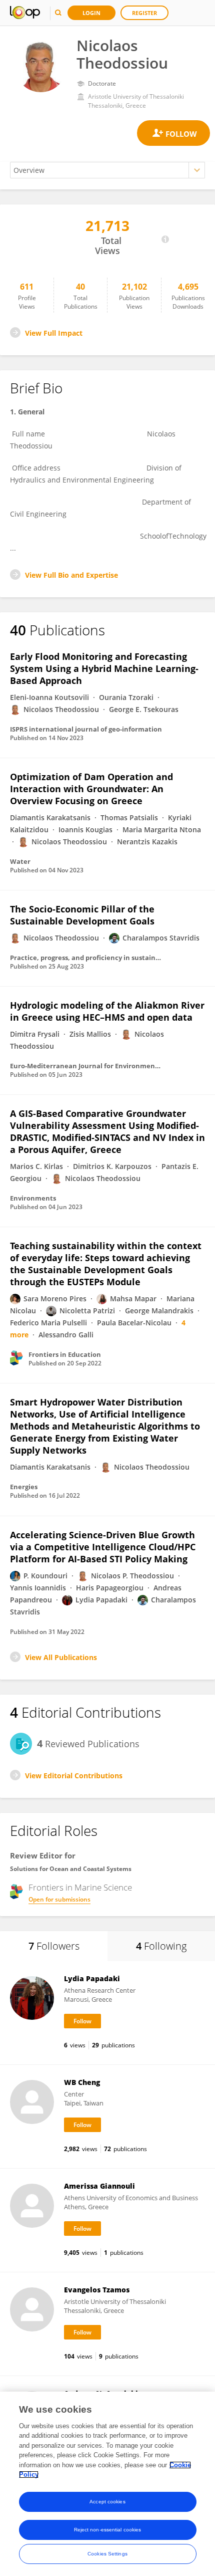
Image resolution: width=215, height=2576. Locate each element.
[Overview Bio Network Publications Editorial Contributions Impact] (107, 170)
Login (91, 13)
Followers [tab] (54, 1946)
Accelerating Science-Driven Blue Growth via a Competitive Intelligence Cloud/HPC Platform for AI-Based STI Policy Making (103, 1547)
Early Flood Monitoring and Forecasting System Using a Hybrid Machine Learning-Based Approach (104, 668)
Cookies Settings (107, 2554)
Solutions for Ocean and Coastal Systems (71, 1869)
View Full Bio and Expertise (71, 575)
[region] (107, 2484)
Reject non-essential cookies (108, 2530)
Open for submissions (59, 1899)
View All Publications (61, 1657)
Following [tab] (161, 1946)
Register (144, 13)
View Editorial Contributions (74, 1776)
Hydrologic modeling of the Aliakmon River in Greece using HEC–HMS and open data (107, 1011)
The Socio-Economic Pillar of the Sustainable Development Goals (82, 915)
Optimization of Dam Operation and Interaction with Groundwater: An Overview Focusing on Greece (91, 789)
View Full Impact (54, 333)
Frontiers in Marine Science (80, 1888)
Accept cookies (107, 2502)
